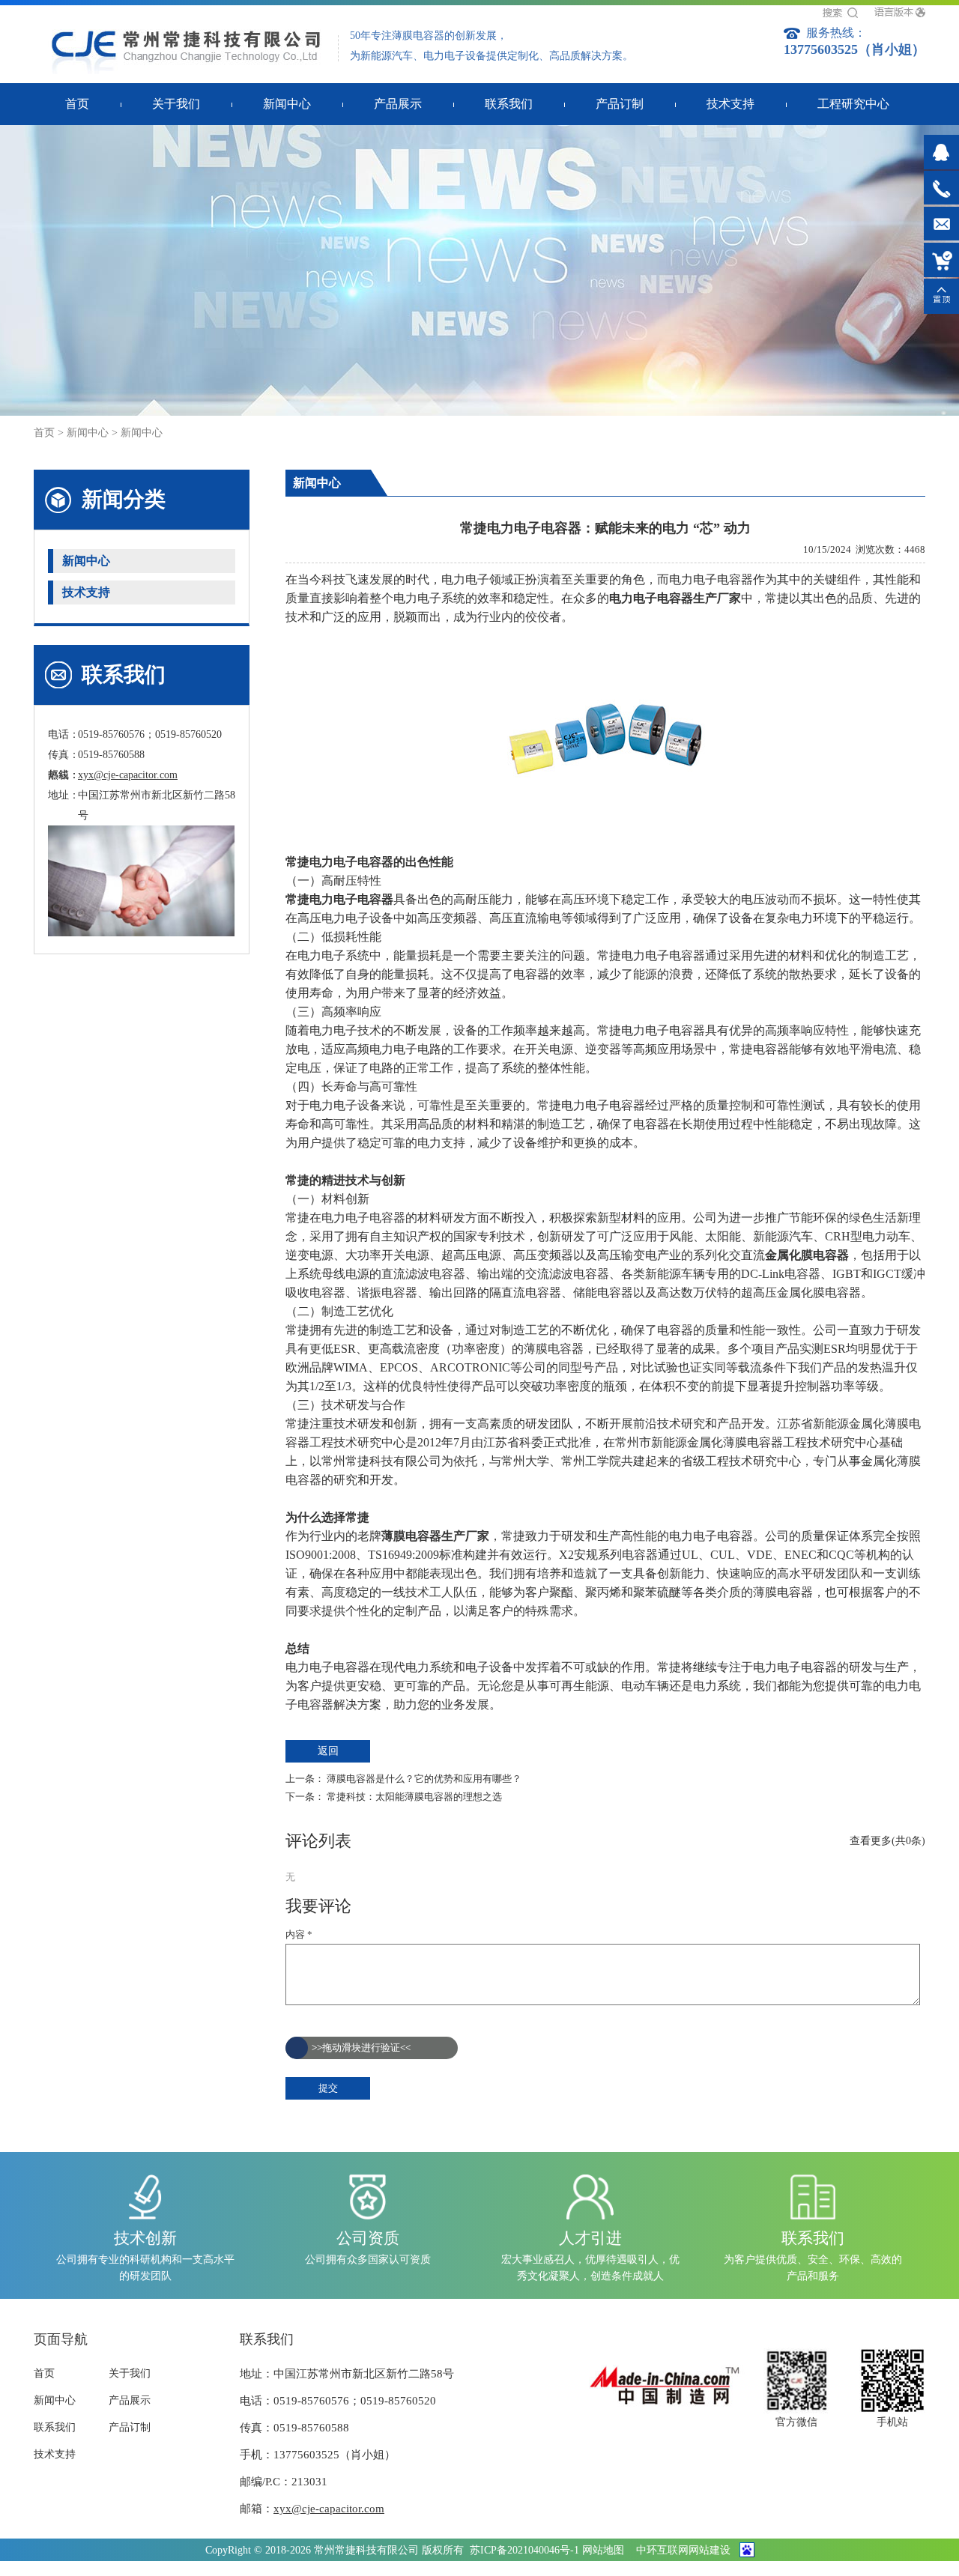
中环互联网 (662, 2550)
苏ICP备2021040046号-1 (524, 2550)
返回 (328, 1751)
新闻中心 (88, 433)
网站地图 (603, 2550)
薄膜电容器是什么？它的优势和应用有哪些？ (424, 1779)
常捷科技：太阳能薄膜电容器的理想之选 (414, 1797)
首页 (44, 433)
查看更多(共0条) (887, 1841)
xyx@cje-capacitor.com (128, 775)
